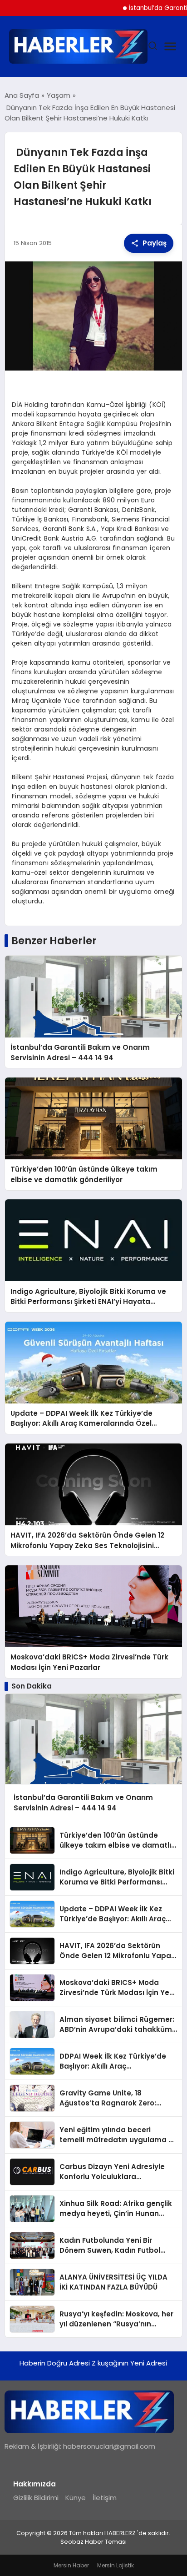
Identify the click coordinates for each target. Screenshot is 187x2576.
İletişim (105, 2498)
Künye (76, 2498)
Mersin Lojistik (116, 2565)
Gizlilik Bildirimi (36, 2498)
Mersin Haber (71, 2565)
